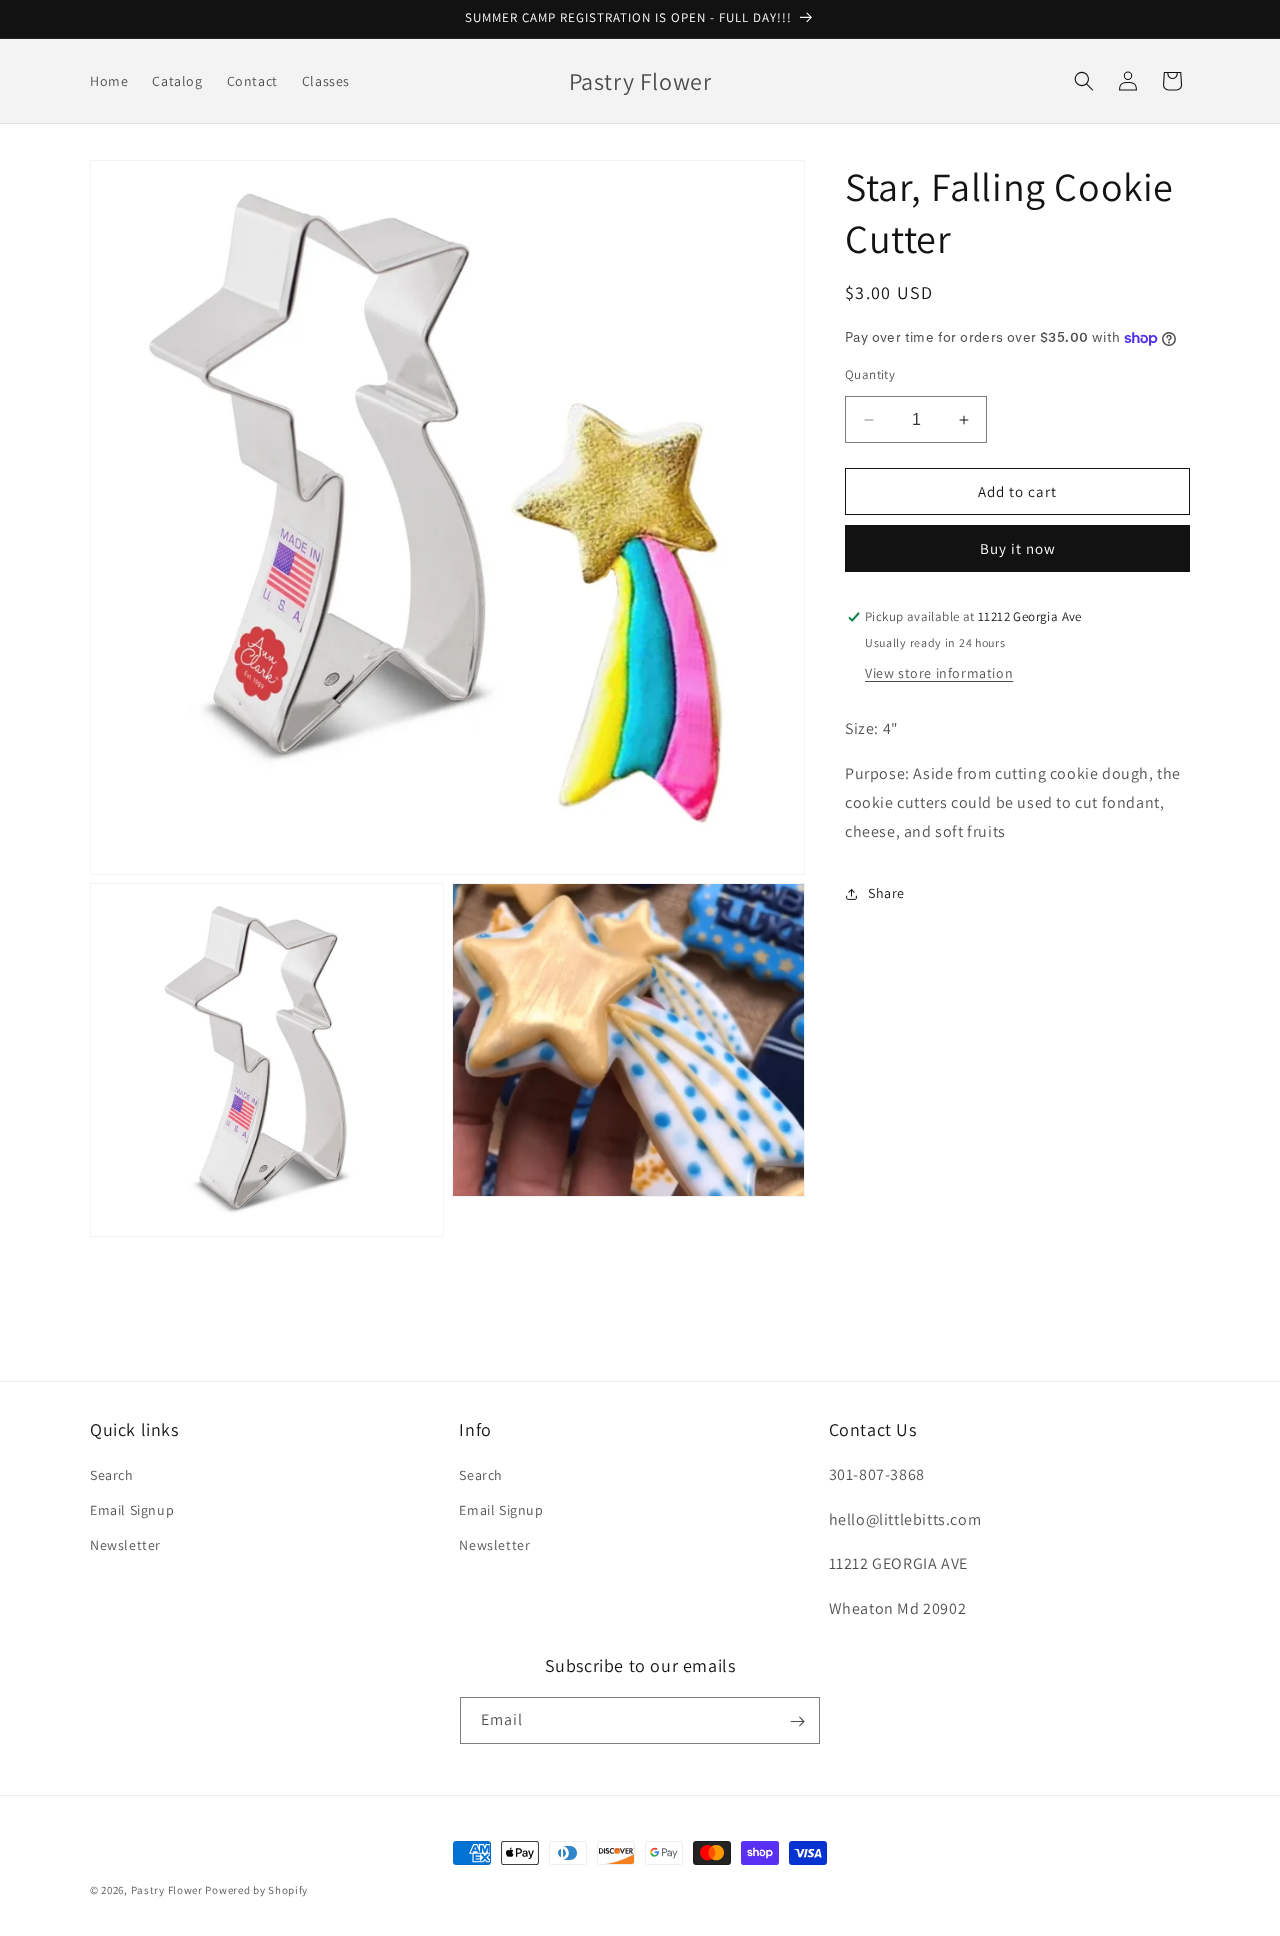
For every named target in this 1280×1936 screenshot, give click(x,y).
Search (112, 1475)
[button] (1084, 81)
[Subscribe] (797, 1721)
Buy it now (1018, 549)
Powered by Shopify (256, 1890)
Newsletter (125, 1545)
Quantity (870, 374)
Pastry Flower (167, 1890)
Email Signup (132, 1510)
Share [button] (886, 893)
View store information (939, 674)
